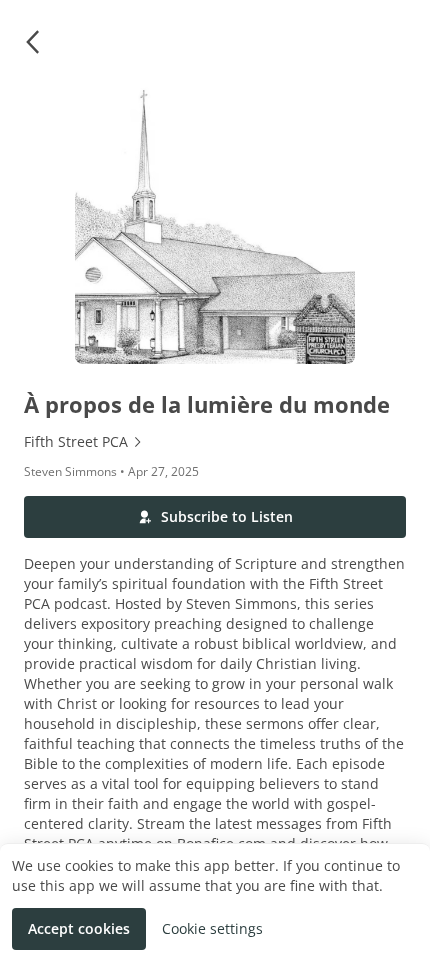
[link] (215, 442)
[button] (32, 42)
